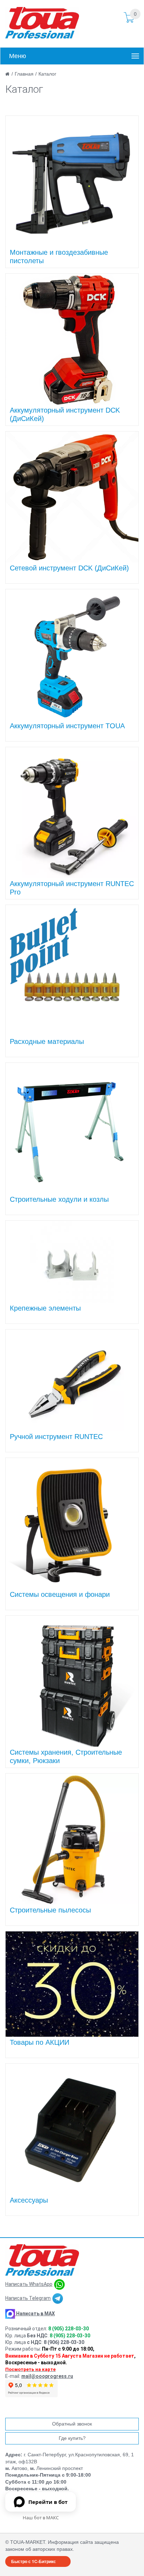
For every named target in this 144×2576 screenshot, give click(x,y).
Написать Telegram (28, 2298)
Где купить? (72, 2438)
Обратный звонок (72, 2424)
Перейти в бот (48, 2502)
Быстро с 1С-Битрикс (34, 2561)
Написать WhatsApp (29, 2284)
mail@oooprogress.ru (47, 2376)
